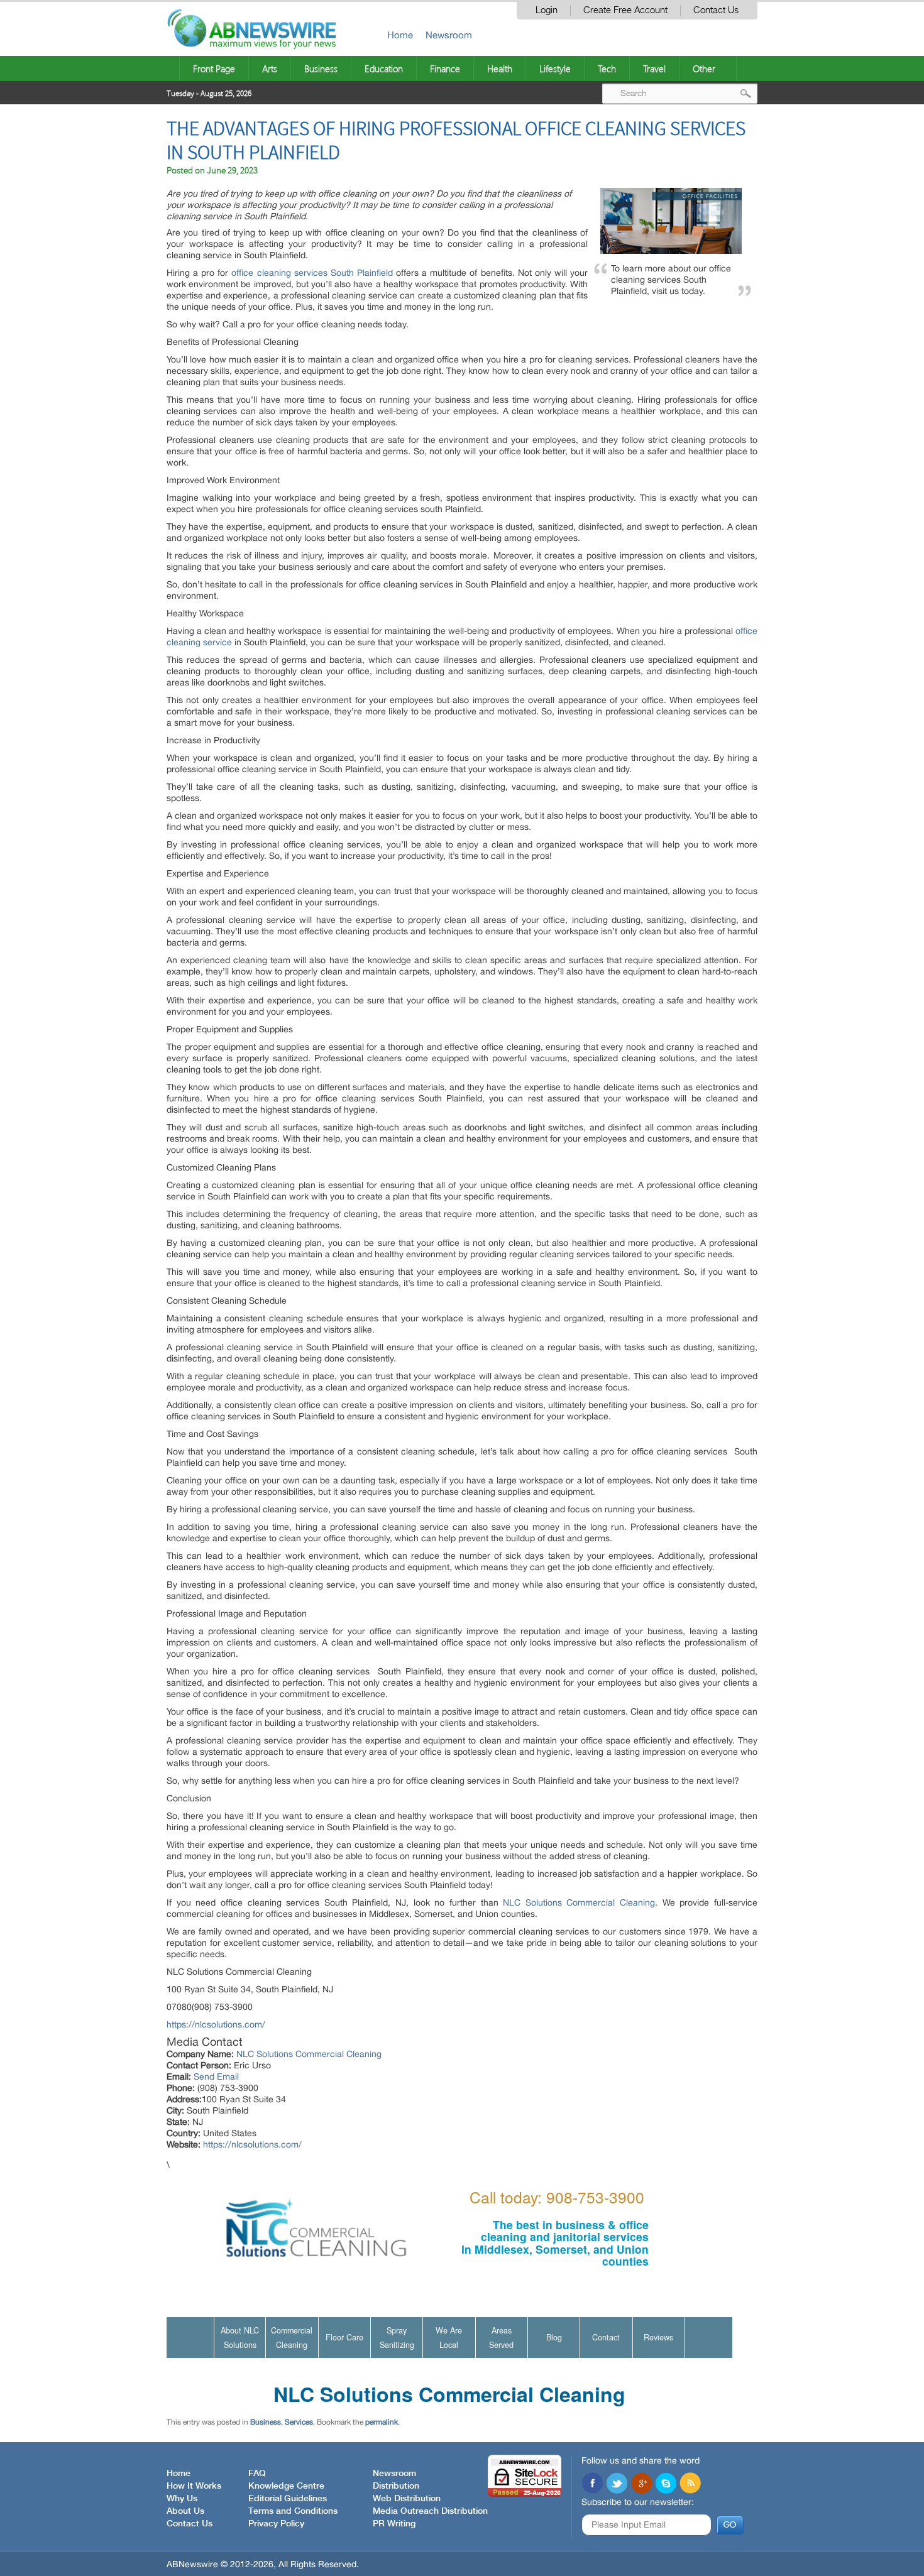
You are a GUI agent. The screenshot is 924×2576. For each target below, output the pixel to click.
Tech (607, 68)
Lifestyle (555, 68)
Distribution (396, 2486)
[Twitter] (617, 2484)
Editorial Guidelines (288, 2499)
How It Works (194, 2486)
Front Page (214, 68)
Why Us (182, 2499)
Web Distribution (407, 2499)
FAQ (257, 2474)
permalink (382, 2422)
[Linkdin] (641, 2484)
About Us (185, 2511)
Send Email (216, 2077)
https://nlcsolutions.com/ (216, 2024)
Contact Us (716, 10)
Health (500, 68)
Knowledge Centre (286, 2486)
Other (704, 68)
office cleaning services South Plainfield (312, 273)
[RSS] (690, 2484)
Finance (445, 68)
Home (400, 35)
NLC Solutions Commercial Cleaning (579, 1902)
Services (299, 2422)
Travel (654, 68)
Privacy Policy (276, 2524)
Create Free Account (625, 10)
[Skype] (666, 2484)
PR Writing (394, 2524)
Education (384, 68)
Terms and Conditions (293, 2511)
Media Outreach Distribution (430, 2511)
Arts (270, 68)
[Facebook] (592, 2484)
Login (547, 10)
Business (321, 68)
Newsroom (449, 35)
